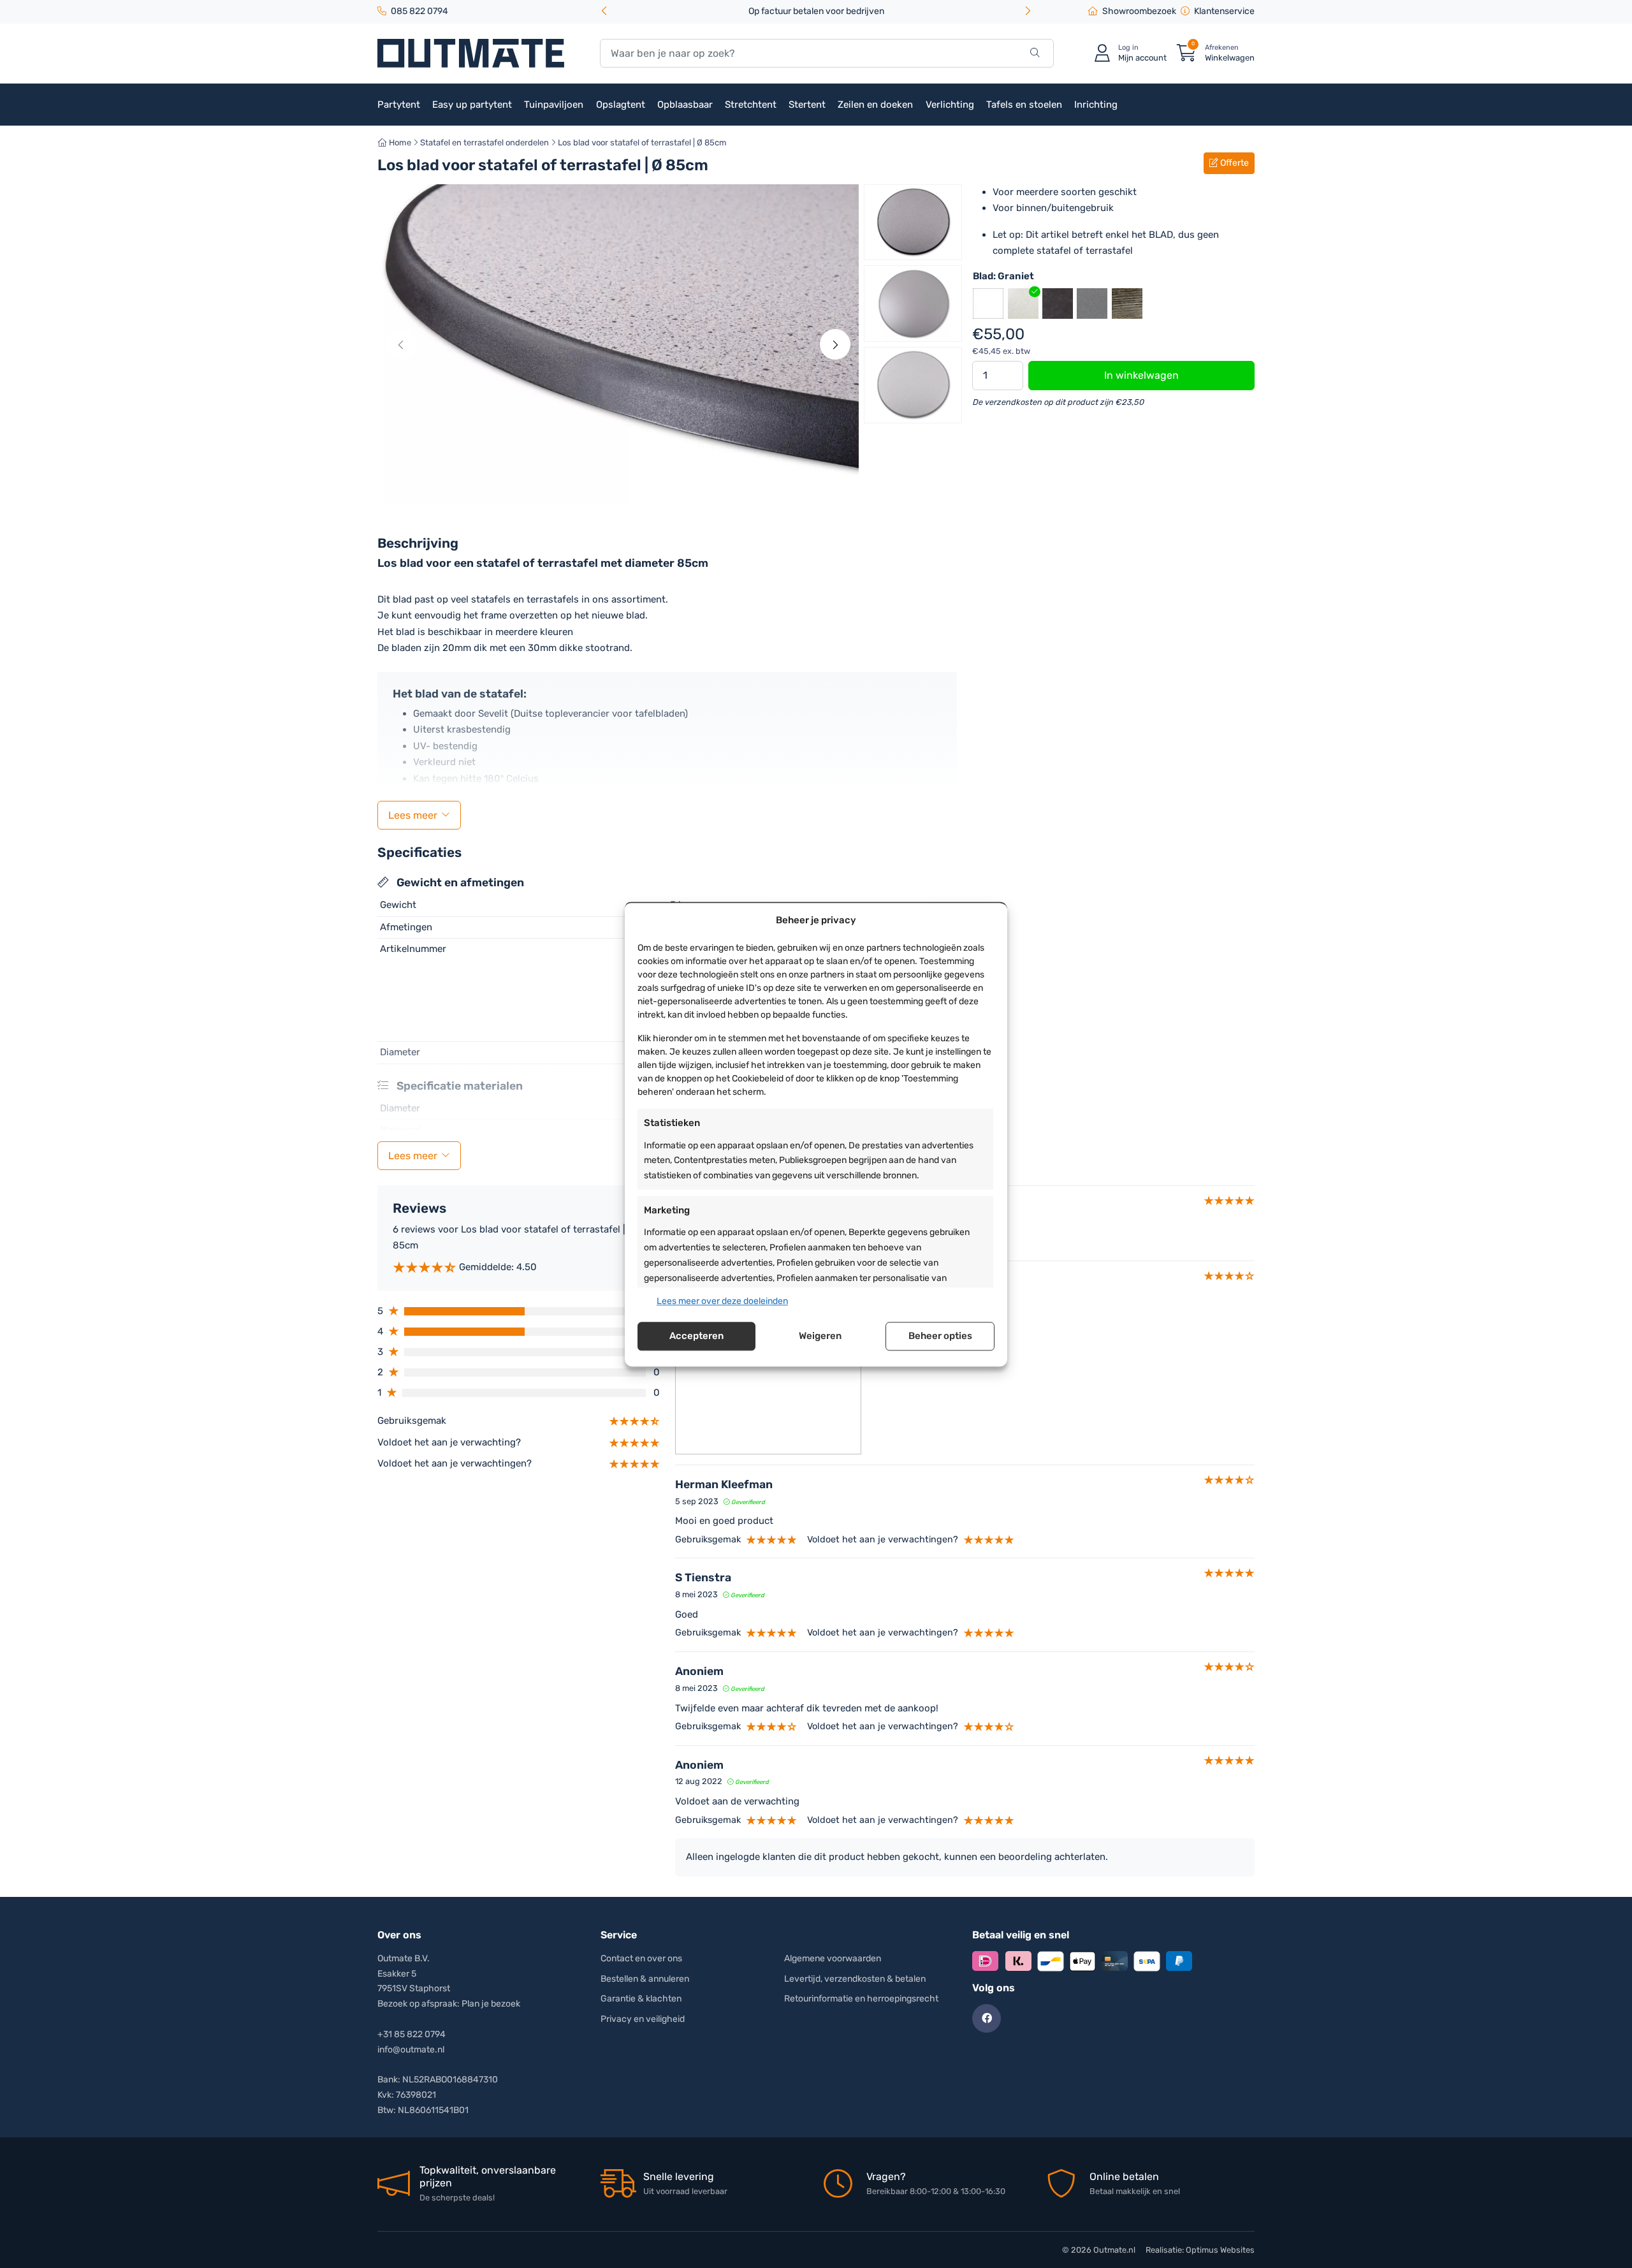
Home (399, 143)
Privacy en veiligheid (643, 2019)
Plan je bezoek (491, 2004)
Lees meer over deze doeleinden (722, 1301)
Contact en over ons (641, 1958)
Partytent (399, 105)
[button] (1028, 12)
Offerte (1234, 163)
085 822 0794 (419, 11)
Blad (1003, 276)
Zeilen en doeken (875, 105)
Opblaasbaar (685, 105)
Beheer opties (940, 1336)
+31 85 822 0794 (412, 2034)
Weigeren (820, 1336)
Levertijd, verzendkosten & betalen (855, 1979)
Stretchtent (751, 105)
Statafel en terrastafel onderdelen (484, 143)
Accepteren (696, 1336)
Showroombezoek (1139, 11)
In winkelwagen (1141, 375)
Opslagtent (621, 105)
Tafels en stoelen (1024, 105)
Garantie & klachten (641, 1999)
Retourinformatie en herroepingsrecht (861, 1999)
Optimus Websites (1220, 2250)
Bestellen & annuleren (645, 1979)
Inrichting (1096, 105)
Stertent (807, 105)
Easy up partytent (472, 105)
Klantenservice (1224, 11)
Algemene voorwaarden (833, 1958)
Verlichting (950, 105)
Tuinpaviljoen (554, 105)
